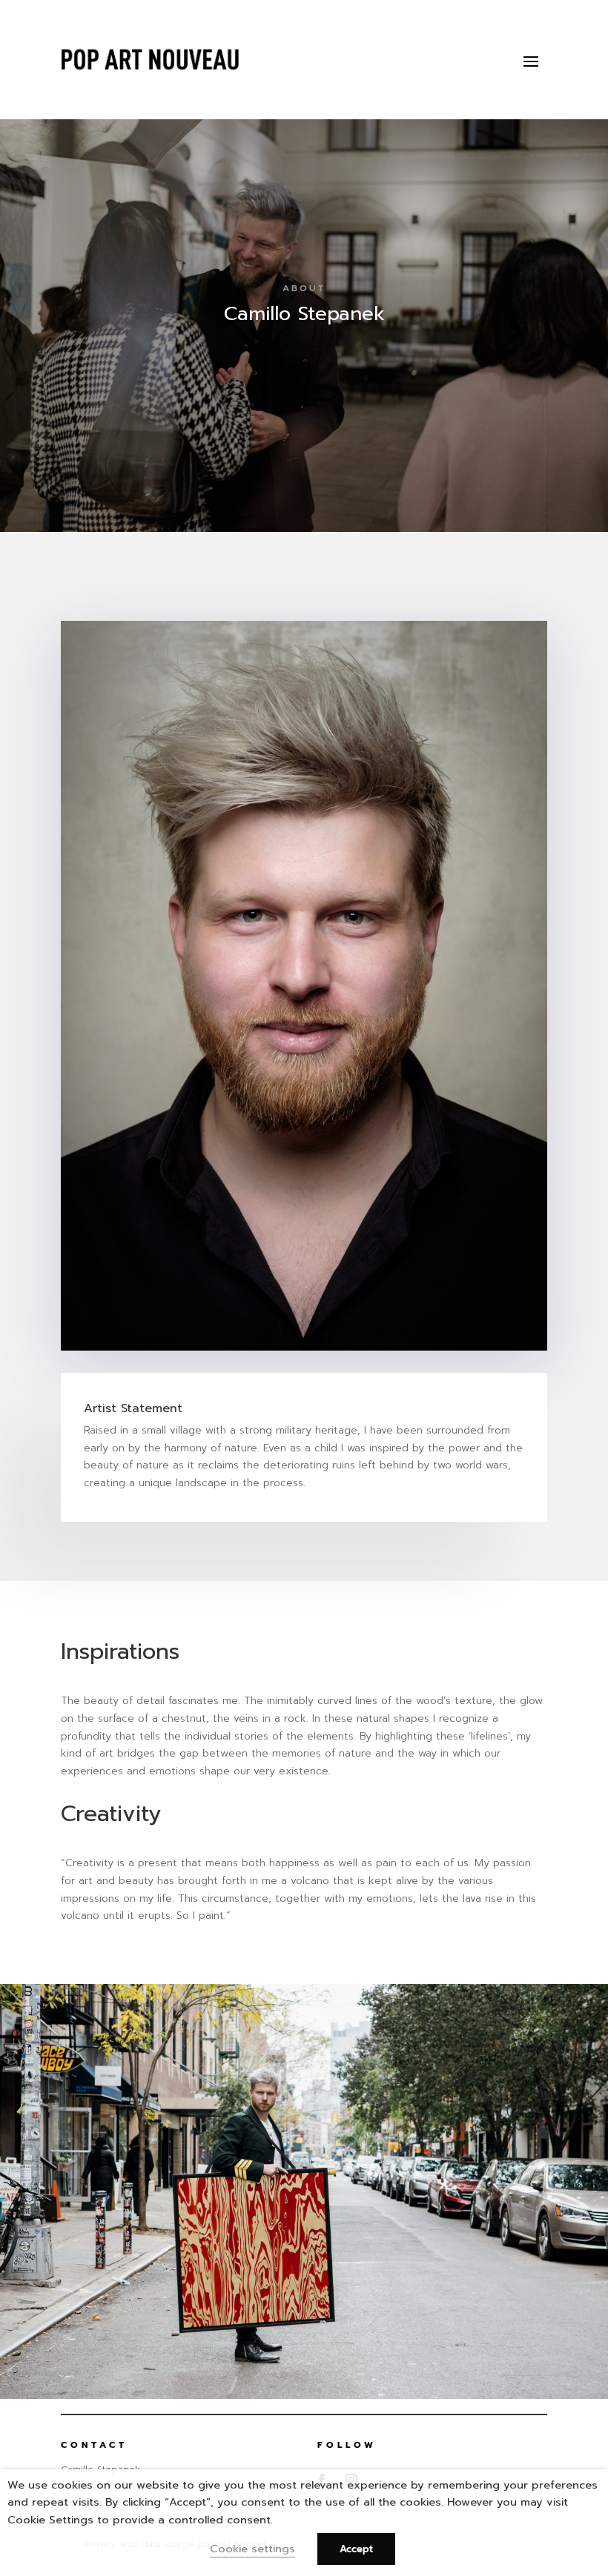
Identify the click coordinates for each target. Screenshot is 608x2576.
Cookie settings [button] (252, 2549)
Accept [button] (356, 2549)
